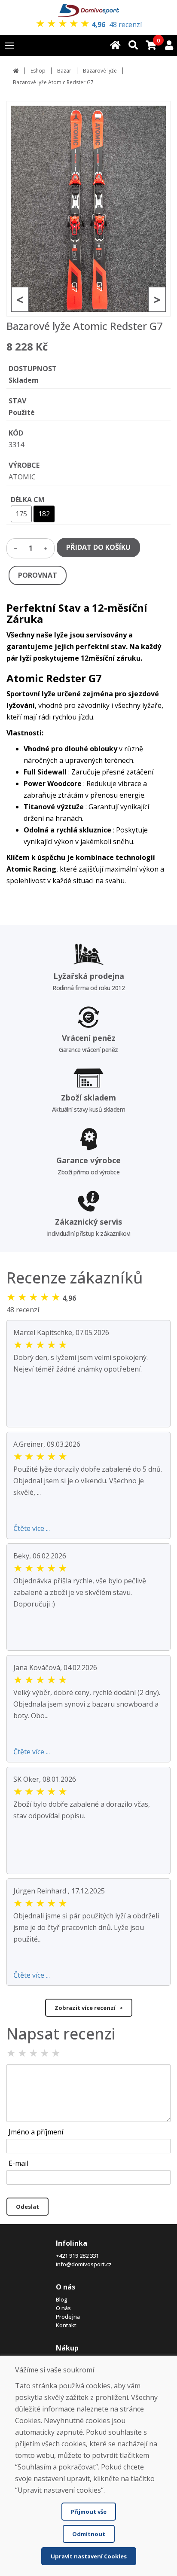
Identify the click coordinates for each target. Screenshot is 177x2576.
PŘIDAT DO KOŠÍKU (98, 547)
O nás (63, 2308)
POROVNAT (38, 575)
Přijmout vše (89, 2512)
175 (21, 514)
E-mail (18, 2163)
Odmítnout (89, 2534)
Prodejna (68, 2317)
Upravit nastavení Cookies (89, 2556)
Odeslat (27, 2207)
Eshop (38, 71)
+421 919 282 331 (77, 2256)
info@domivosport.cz (84, 2264)
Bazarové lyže (100, 71)
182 (44, 514)
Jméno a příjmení (36, 2132)
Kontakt (66, 2325)
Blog (62, 2299)
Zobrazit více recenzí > (89, 2008)
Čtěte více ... (32, 1528)
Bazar (64, 71)
